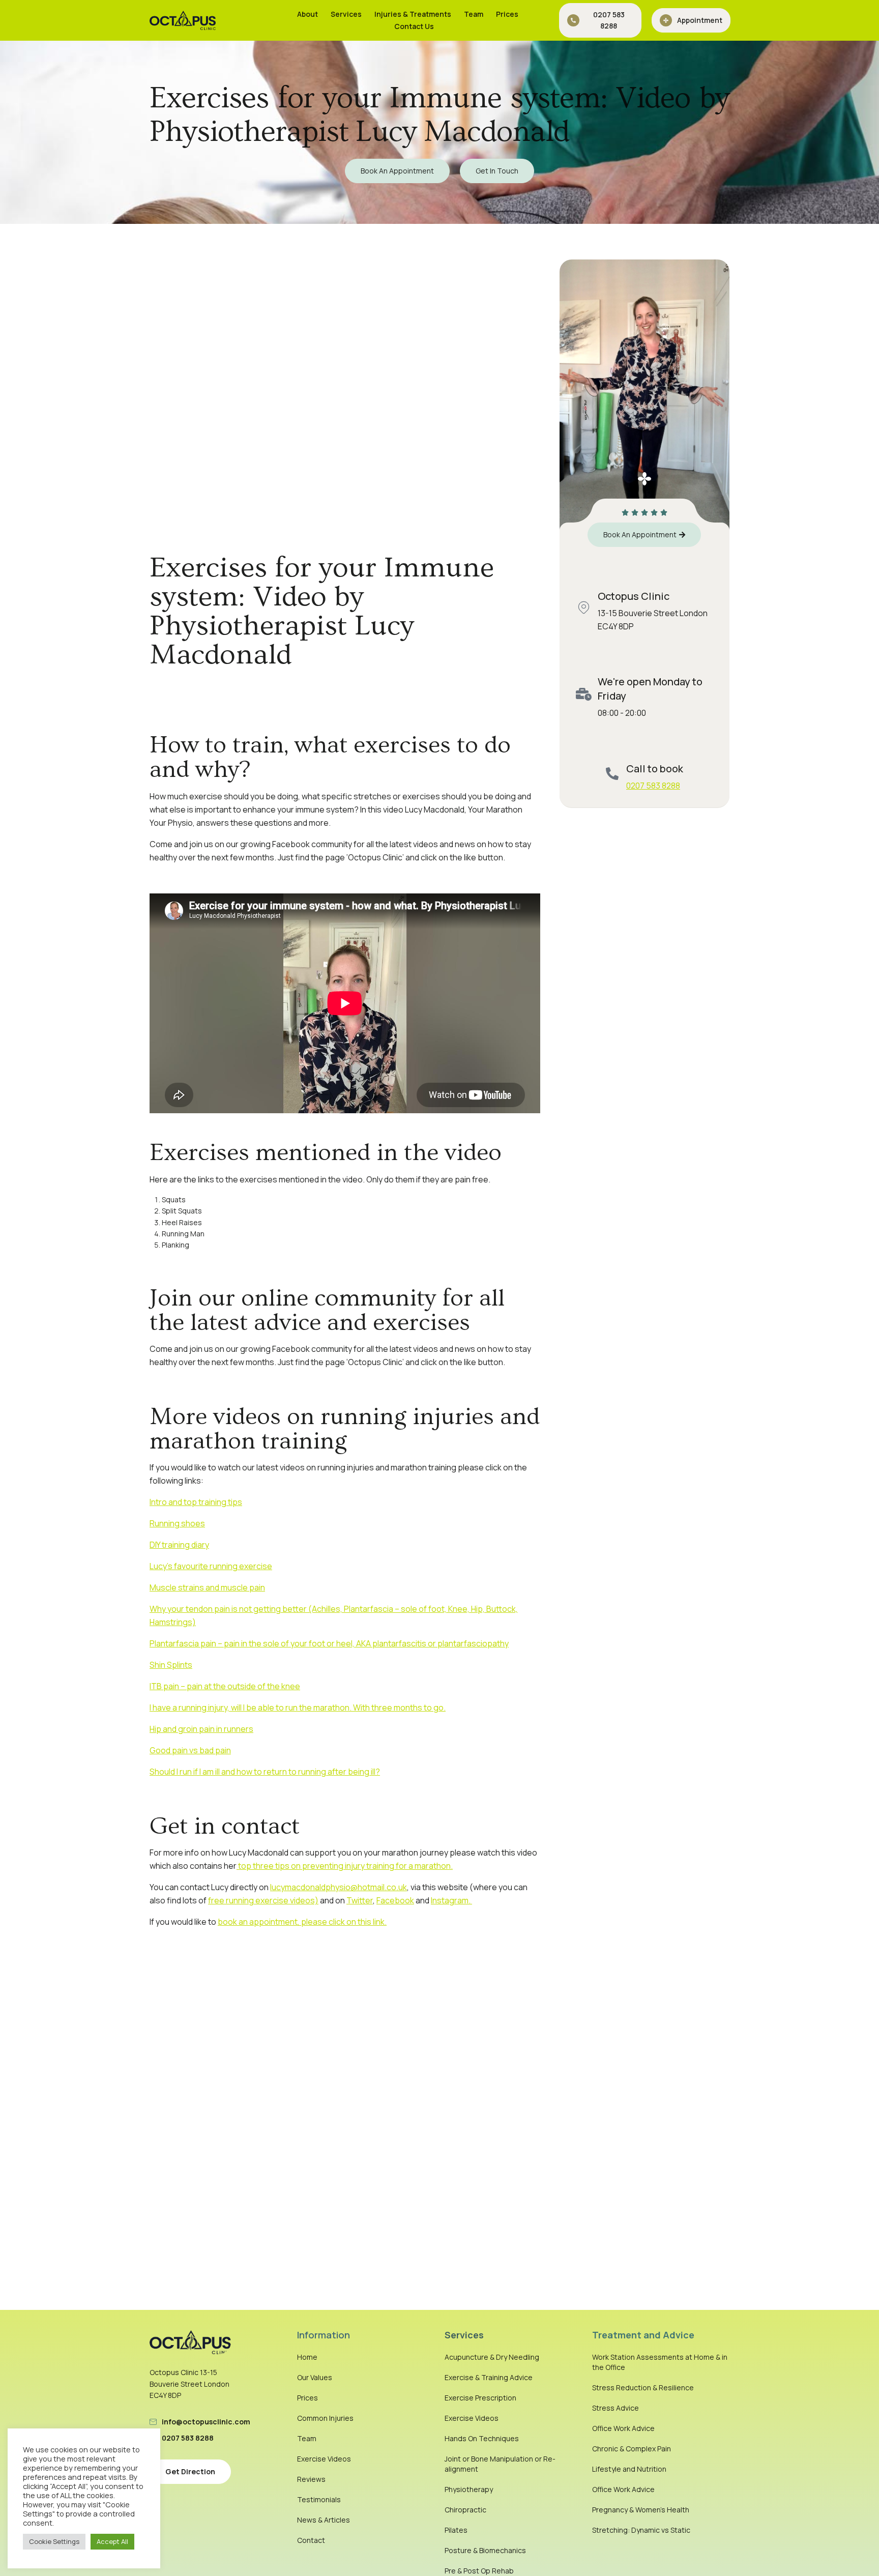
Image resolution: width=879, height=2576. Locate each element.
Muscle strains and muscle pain (207, 1587)
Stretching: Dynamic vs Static (641, 2530)
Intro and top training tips (196, 1502)
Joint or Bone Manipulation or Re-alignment (500, 2464)
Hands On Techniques (482, 2438)
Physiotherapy (469, 2489)
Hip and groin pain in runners (201, 1729)
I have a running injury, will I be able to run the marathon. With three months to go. (298, 1707)
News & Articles (324, 2520)
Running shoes (177, 1523)
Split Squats (182, 1211)
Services (346, 14)
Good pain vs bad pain (190, 1750)
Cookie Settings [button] (54, 2541)
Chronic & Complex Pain (632, 2449)
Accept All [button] (112, 2541)
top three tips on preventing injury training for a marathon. (345, 1866)
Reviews (311, 2479)
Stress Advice (616, 2408)
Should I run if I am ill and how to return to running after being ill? (265, 1772)
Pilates (456, 2530)
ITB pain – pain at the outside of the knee (225, 1686)
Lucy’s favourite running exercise (211, 1566)
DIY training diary (179, 1545)
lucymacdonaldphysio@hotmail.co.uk (339, 1887)
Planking (175, 1245)
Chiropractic (465, 2510)
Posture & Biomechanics (485, 2550)
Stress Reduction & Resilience (643, 2387)
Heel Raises (182, 1222)
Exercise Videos (324, 2459)
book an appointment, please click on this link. (302, 1922)
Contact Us (414, 26)
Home (307, 2357)
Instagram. (451, 1900)
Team (474, 14)
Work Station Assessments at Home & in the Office (660, 2362)
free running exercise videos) (263, 1900)
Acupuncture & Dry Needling (492, 2357)
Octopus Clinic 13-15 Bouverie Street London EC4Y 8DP (189, 2384)
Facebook (395, 1900)
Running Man (183, 1234)
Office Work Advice (623, 2428)
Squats (174, 1199)
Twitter (360, 1900)
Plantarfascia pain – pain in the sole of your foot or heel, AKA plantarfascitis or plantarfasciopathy (329, 1643)
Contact (311, 2540)
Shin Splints (171, 1665)
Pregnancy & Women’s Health (641, 2510)
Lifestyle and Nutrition (629, 2469)
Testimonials (319, 2499)
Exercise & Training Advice (489, 2377)
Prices (507, 14)
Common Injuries (325, 2418)
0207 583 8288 (653, 786)
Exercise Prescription (480, 2398)
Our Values (315, 2377)
